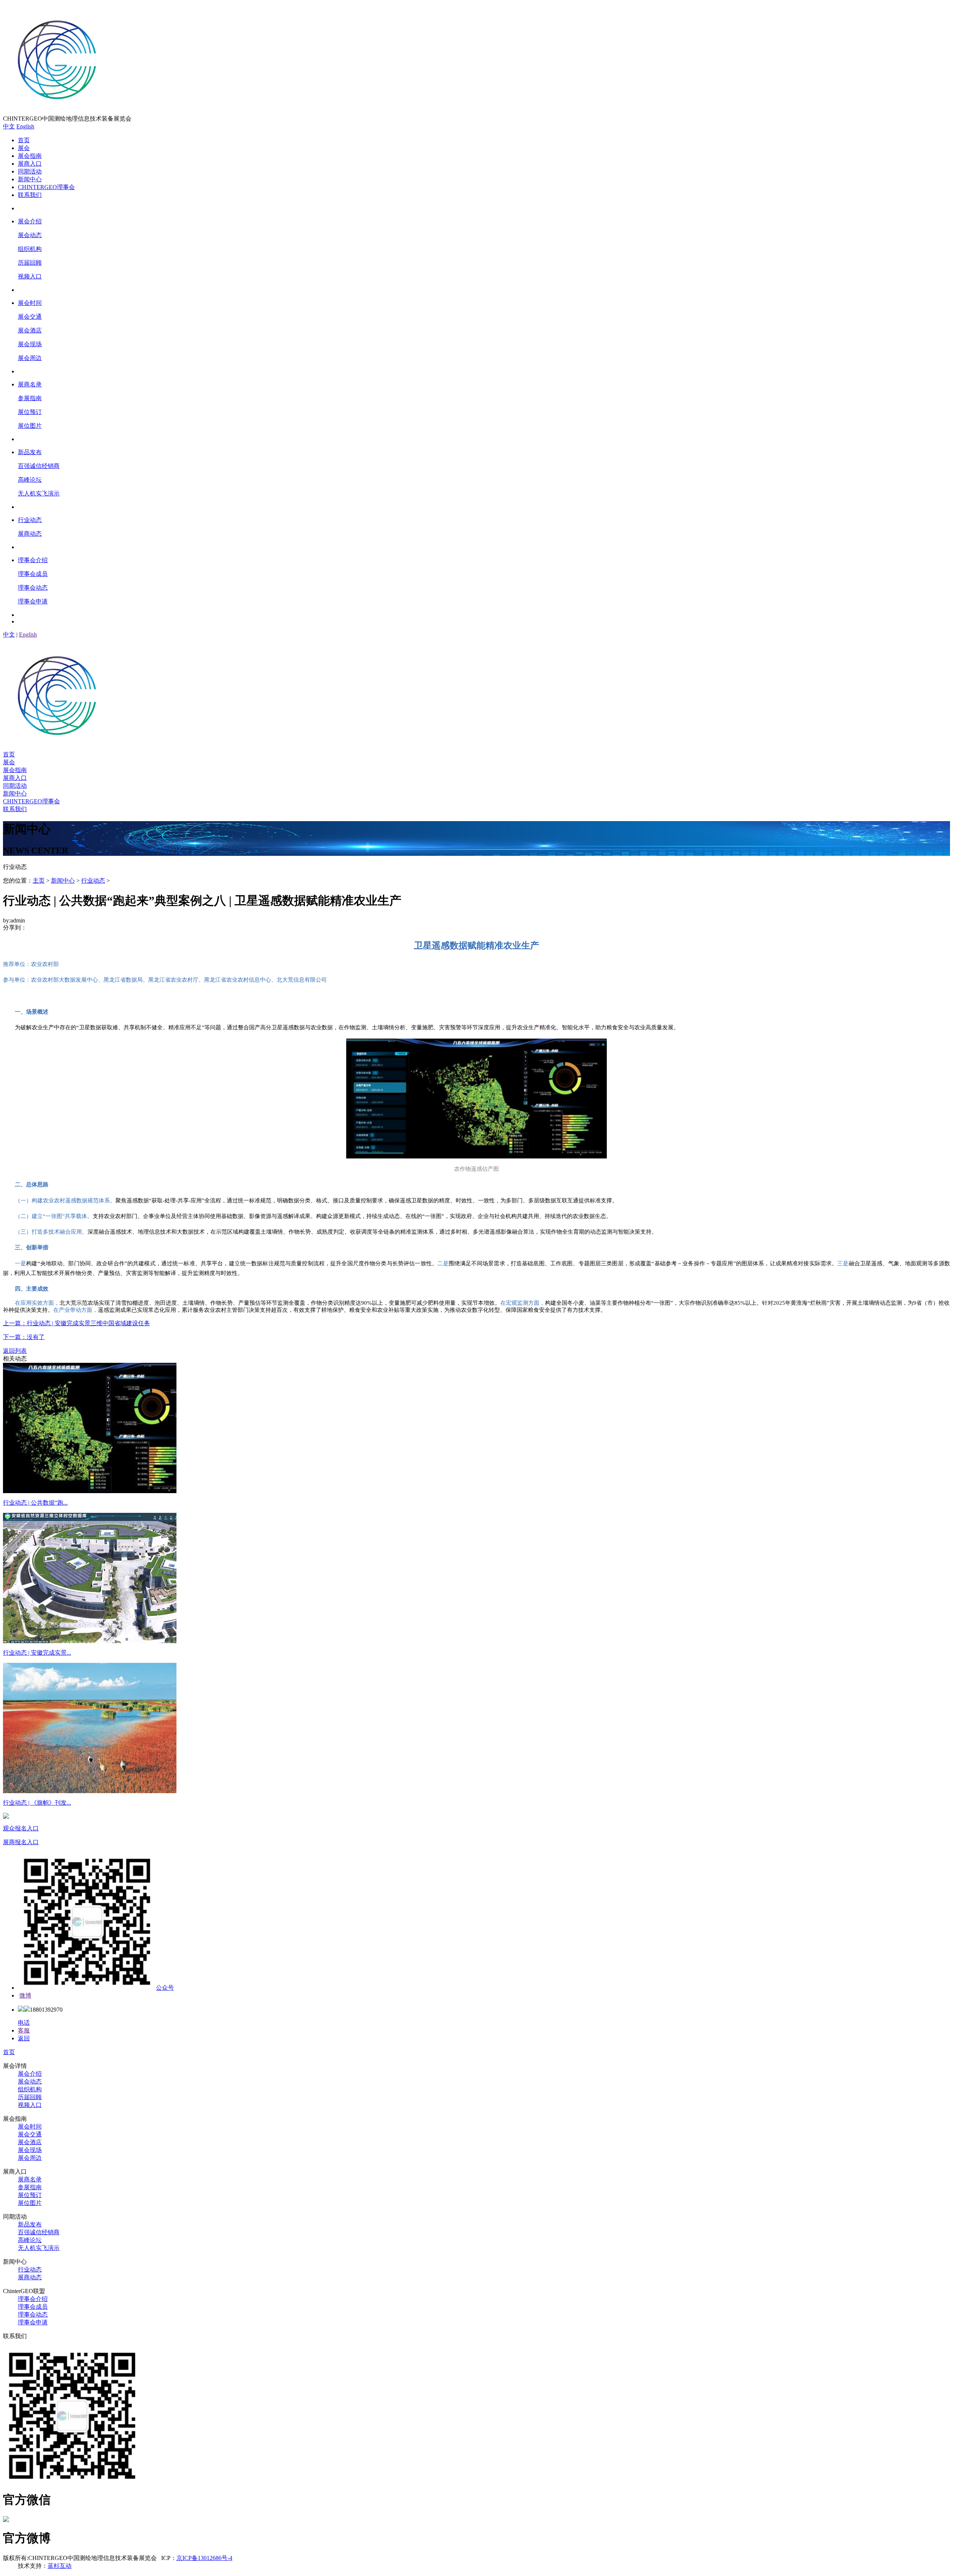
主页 (39, 881)
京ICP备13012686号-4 (204, 2558)
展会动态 (30, 2081)
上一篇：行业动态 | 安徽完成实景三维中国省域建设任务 (77, 1323)
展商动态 (30, 2277)
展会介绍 (30, 2074)
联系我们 (30, 195)
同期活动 (30, 171)
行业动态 (93, 881)
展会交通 (30, 2134)
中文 (9, 126)
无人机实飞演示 (39, 2248)
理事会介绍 (33, 2299)
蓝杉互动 (60, 2566)
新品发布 (30, 2224)
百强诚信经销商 (39, 2232)
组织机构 (30, 2089)
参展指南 (30, 2187)
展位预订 (30, 2195)
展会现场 (30, 2150)
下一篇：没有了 (24, 1337)
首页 (24, 140)
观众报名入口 (21, 1828)
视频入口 (30, 2105)
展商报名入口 (21, 1842)
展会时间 (30, 2127)
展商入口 (30, 164)
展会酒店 (30, 2142)
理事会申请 (33, 2322)
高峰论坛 (30, 2240)
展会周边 (30, 2158)
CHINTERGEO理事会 (46, 187)
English (25, 126)
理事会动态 (33, 2314)
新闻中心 (30, 179)
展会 (24, 148)
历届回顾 (30, 2097)
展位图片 (30, 2203)
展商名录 (30, 2179)
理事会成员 (33, 2307)
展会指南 (30, 156)
